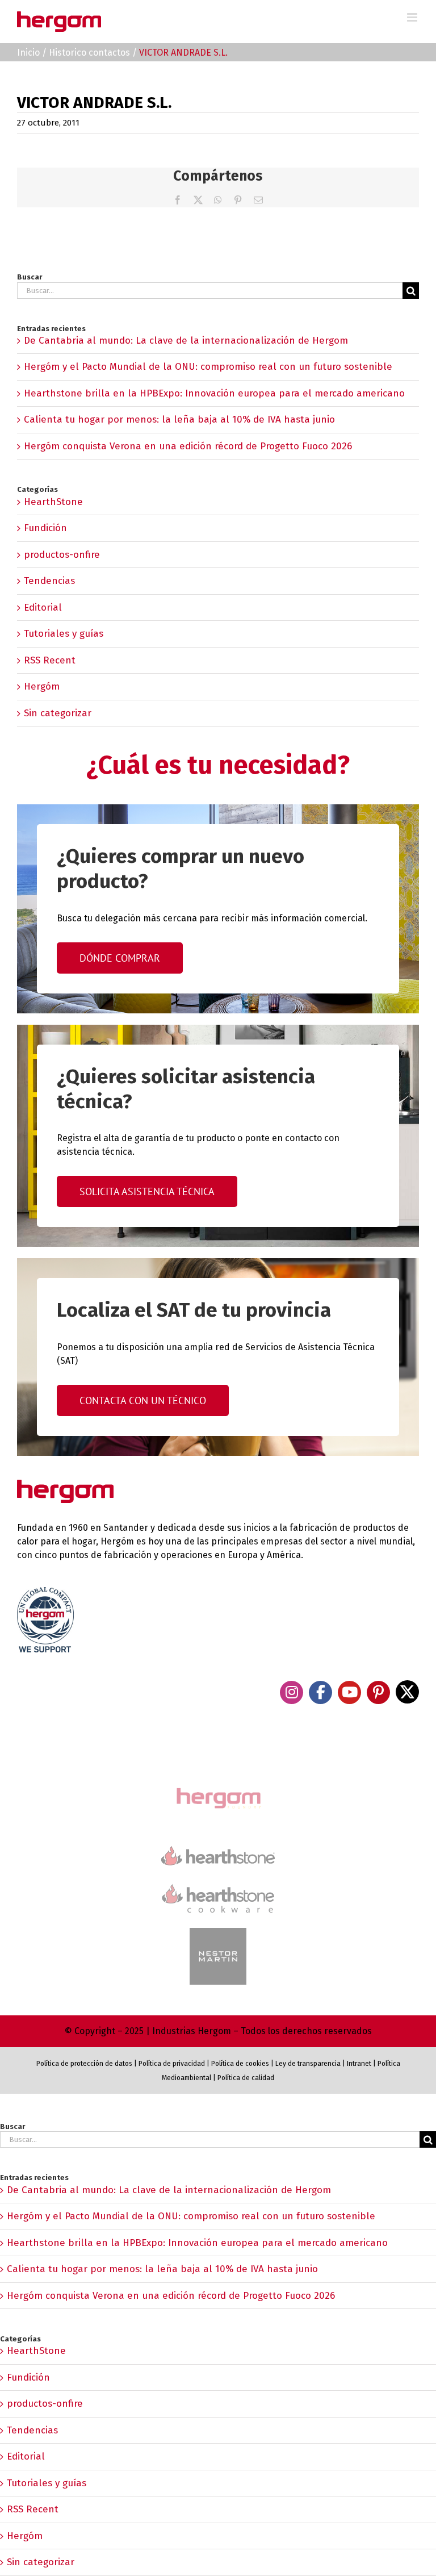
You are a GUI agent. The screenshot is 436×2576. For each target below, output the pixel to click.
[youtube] (349, 1692)
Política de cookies (240, 2064)
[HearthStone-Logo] (218, 1851)
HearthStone (53, 502)
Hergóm (42, 686)
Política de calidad (246, 2078)
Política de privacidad (172, 2064)
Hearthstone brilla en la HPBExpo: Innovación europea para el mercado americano (214, 393)
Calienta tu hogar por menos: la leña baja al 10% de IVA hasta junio (179, 419)
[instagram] (292, 1692)
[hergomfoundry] (218, 1789)
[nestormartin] (218, 1933)
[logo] (218, 1883)
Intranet (359, 2064)
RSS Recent (50, 660)
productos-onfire (62, 555)
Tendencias (49, 581)
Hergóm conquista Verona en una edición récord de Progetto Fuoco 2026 (188, 446)
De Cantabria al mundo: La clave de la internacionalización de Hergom (186, 341)
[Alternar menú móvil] (413, 17)
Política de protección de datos (84, 2064)
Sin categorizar (58, 713)
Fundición (45, 528)
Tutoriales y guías (64, 634)
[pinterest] (378, 1692)
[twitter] (407, 1692)
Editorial (43, 608)
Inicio (28, 53)
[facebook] (320, 1692)
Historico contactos (89, 53)
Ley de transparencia (307, 2064)
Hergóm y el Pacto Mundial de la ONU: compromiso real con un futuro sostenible (208, 367)
